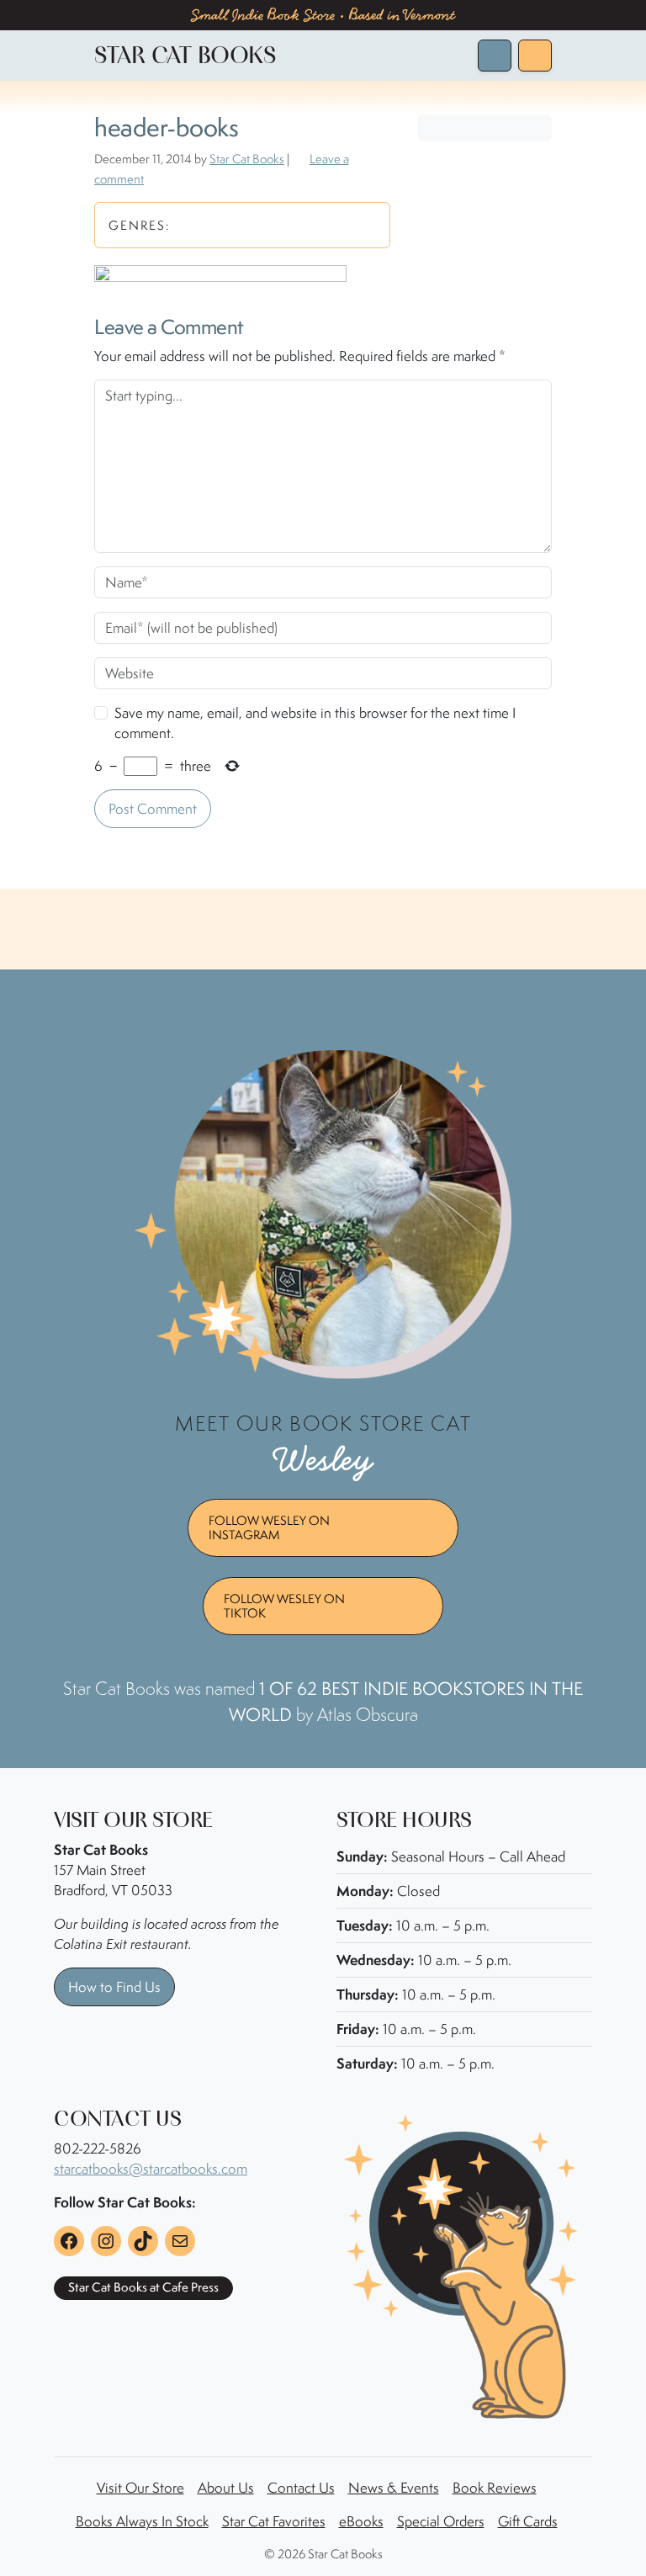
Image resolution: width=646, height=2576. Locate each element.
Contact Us (301, 2488)
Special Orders (441, 2521)
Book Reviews (495, 2488)
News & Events (394, 2488)
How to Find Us (114, 1987)
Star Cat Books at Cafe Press (143, 2287)
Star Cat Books (247, 159)
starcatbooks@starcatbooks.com (151, 2169)
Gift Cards (528, 2521)
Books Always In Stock (142, 2521)
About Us (226, 2488)
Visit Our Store (140, 2488)
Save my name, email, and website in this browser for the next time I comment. (315, 723)
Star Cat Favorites (274, 2521)
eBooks (361, 2521)
